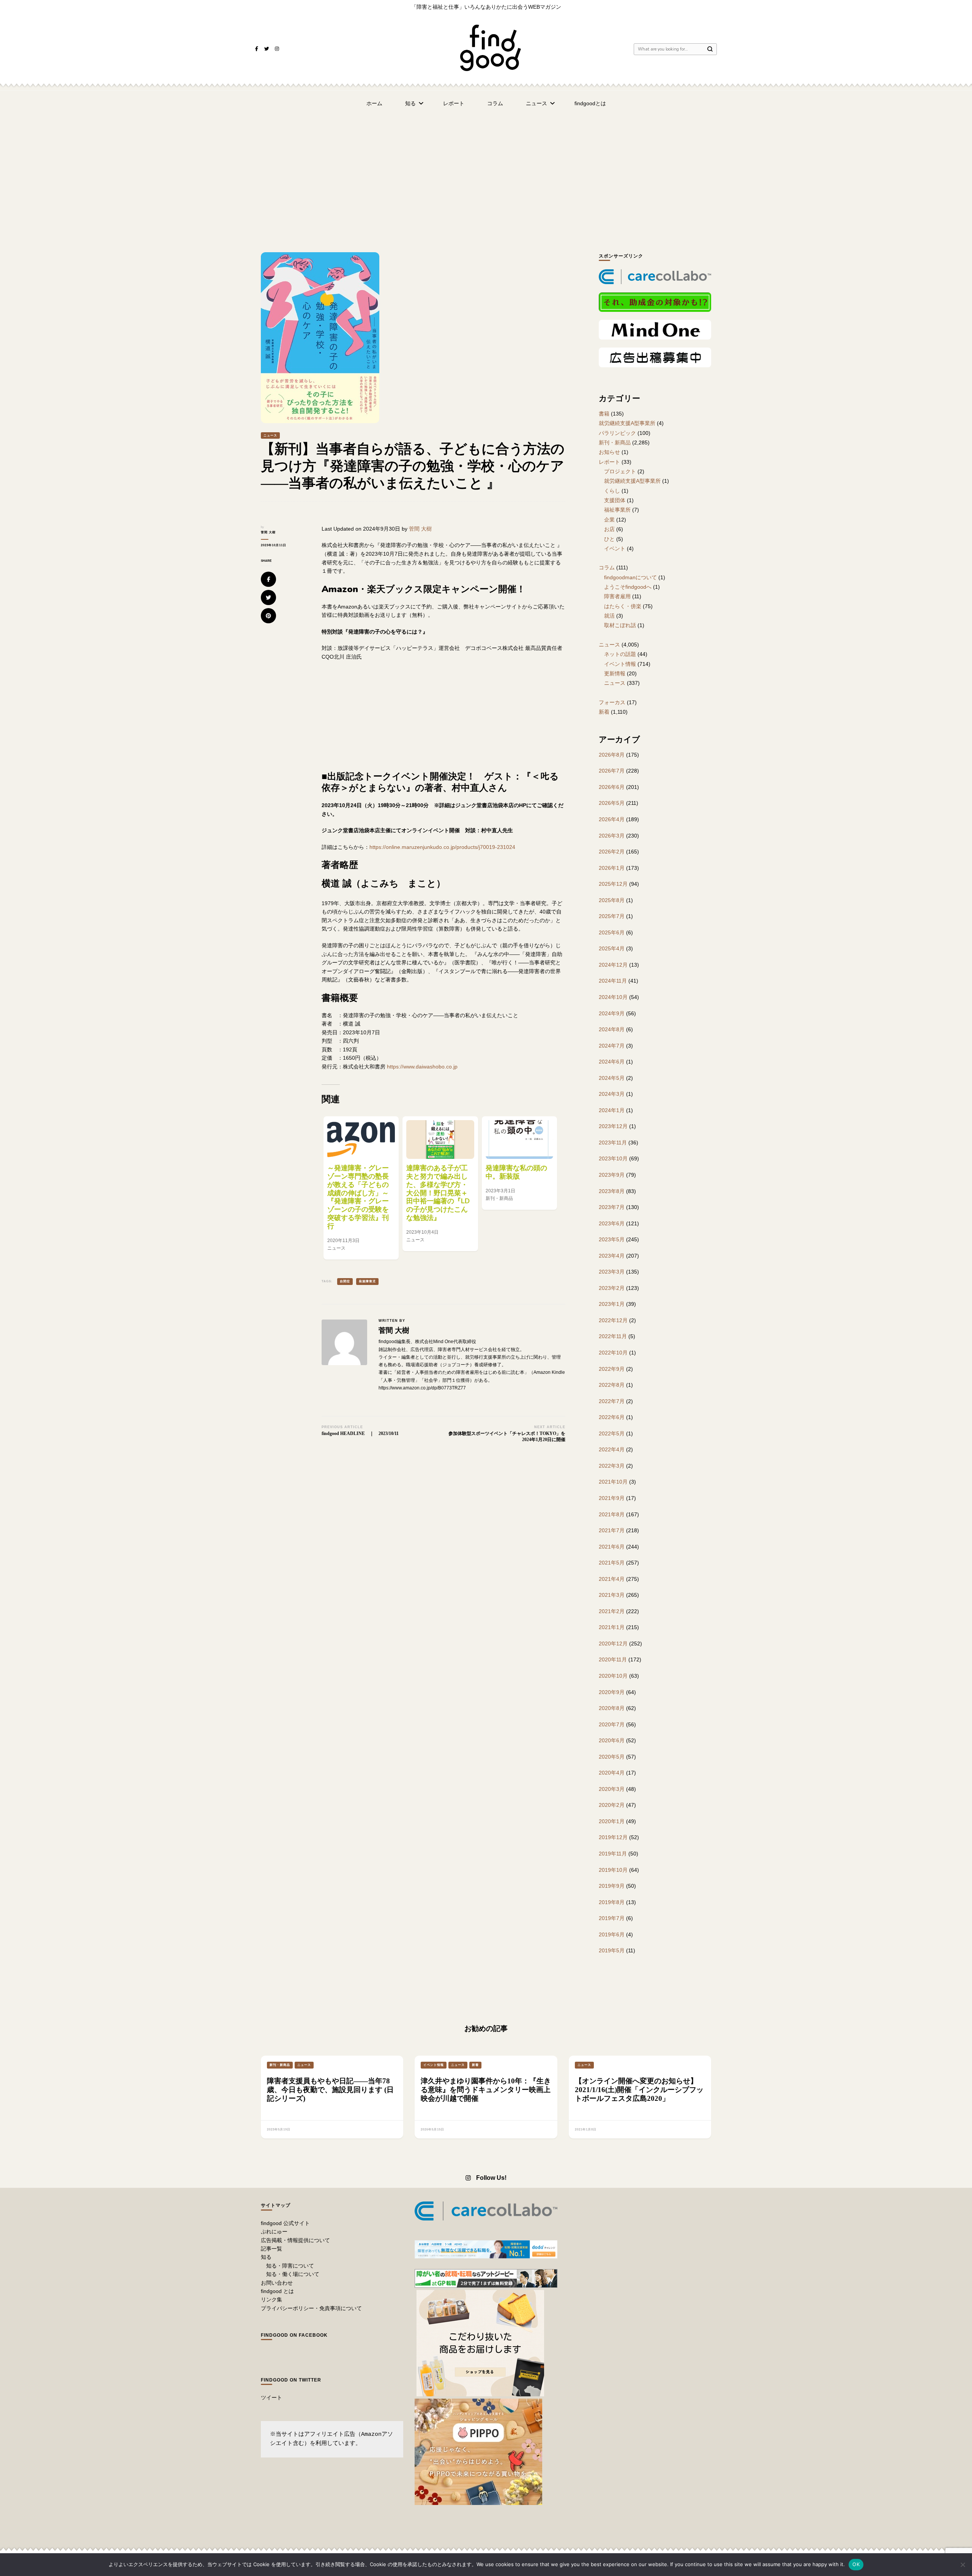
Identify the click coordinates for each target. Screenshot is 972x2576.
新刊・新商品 (615, 443)
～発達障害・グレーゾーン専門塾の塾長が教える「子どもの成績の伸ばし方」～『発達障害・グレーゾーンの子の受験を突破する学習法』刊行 (358, 1197)
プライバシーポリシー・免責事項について (311, 2308)
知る (410, 103)
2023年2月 (612, 1288)
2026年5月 (612, 803)
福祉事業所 (617, 510)
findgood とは (277, 2291)
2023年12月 (613, 1126)
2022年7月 (612, 1401)
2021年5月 (612, 1563)
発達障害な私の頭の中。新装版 (516, 1172)
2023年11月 (613, 1143)
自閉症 (345, 1281)
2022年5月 (612, 1433)
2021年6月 (612, 1547)
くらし (612, 491)
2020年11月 (613, 1659)
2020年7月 (612, 1724)
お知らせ (609, 452)
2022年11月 (613, 1336)
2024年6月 (612, 1062)
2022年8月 (612, 1385)
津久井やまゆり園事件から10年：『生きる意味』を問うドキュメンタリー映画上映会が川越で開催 (486, 2090)
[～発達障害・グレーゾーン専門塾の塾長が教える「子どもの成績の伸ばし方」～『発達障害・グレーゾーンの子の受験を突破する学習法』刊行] (361, 1139)
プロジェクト (620, 471)
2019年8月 (612, 1902)
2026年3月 (612, 836)
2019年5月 (612, 1950)
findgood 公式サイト (285, 2223)
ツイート (271, 2397)
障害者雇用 (617, 596)
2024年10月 (613, 997)
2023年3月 (612, 1272)
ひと (609, 539)
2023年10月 (613, 1158)
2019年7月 (612, 1918)
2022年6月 (612, 1417)
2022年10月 (613, 1353)
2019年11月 (613, 1854)
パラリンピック (617, 433)
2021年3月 (612, 1595)
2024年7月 (612, 1046)
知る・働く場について (293, 2274)
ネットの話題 (620, 654)
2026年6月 (612, 787)
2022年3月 (612, 1466)
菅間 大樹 (268, 532)
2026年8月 (612, 755)
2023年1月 (612, 1304)
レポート (454, 103)
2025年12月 (613, 884)
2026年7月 (612, 771)
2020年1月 (612, 1821)
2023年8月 (612, 1191)
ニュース (536, 103)
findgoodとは (590, 103)
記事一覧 (271, 2249)
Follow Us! (491, 2178)
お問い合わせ (277, 2283)
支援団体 (615, 500)
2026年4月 (612, 819)
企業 (609, 520)
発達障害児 (367, 1281)
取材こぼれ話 (620, 625)
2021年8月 (612, 1514)
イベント (615, 548)
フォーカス (612, 702)
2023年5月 (612, 1239)
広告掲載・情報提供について (295, 2240)
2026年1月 (612, 868)
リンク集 (271, 2299)
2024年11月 (613, 981)
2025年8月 (612, 900)
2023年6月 (612, 1223)
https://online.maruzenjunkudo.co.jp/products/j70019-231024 (442, 847)
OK (856, 2564)
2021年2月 (612, 1611)
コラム (495, 103)
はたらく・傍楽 (623, 606)
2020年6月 (612, 1740)
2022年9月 (612, 1369)
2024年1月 (612, 1110)
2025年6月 (612, 932)
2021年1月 (612, 1627)
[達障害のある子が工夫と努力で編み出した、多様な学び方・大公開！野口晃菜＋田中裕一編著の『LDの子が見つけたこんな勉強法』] (440, 1139)
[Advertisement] (486, 172)
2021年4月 (612, 1579)
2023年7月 (612, 1207)
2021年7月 (612, 1530)
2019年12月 (613, 1837)
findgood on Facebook (294, 2335)
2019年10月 (613, 1870)
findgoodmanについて (630, 577)
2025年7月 (612, 916)
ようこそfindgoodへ (628, 587)
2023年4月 (612, 1256)
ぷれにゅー (274, 2231)
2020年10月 (613, 1676)
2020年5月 (612, 1757)
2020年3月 (612, 1789)
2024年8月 (612, 1029)
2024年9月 (612, 1013)
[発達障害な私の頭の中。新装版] (519, 1139)
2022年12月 (613, 1320)
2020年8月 (612, 1708)
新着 (604, 712)
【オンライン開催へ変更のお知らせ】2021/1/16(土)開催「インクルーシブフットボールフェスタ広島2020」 (639, 2090)
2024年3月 (612, 1094)
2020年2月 (612, 1805)
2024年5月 (612, 1078)
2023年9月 (612, 1175)
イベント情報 (620, 664)
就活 (609, 616)
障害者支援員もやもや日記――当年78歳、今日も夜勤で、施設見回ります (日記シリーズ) (330, 2090)
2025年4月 (612, 948)
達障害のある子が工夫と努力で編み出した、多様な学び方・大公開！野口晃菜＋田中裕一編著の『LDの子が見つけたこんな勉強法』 (438, 1193)
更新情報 (615, 673)
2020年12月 (613, 1644)
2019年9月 (612, 1886)
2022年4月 (612, 1449)
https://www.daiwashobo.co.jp (422, 1067)
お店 (609, 529)
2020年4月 (612, 1773)
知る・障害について (290, 2266)
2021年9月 (612, 1498)
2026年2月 (612, 852)
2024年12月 (613, 965)
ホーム (374, 103)
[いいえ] (963, 2565)
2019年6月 (612, 1934)
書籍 (604, 414)
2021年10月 (613, 1482)
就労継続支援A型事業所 (627, 423)
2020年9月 (612, 1692)
